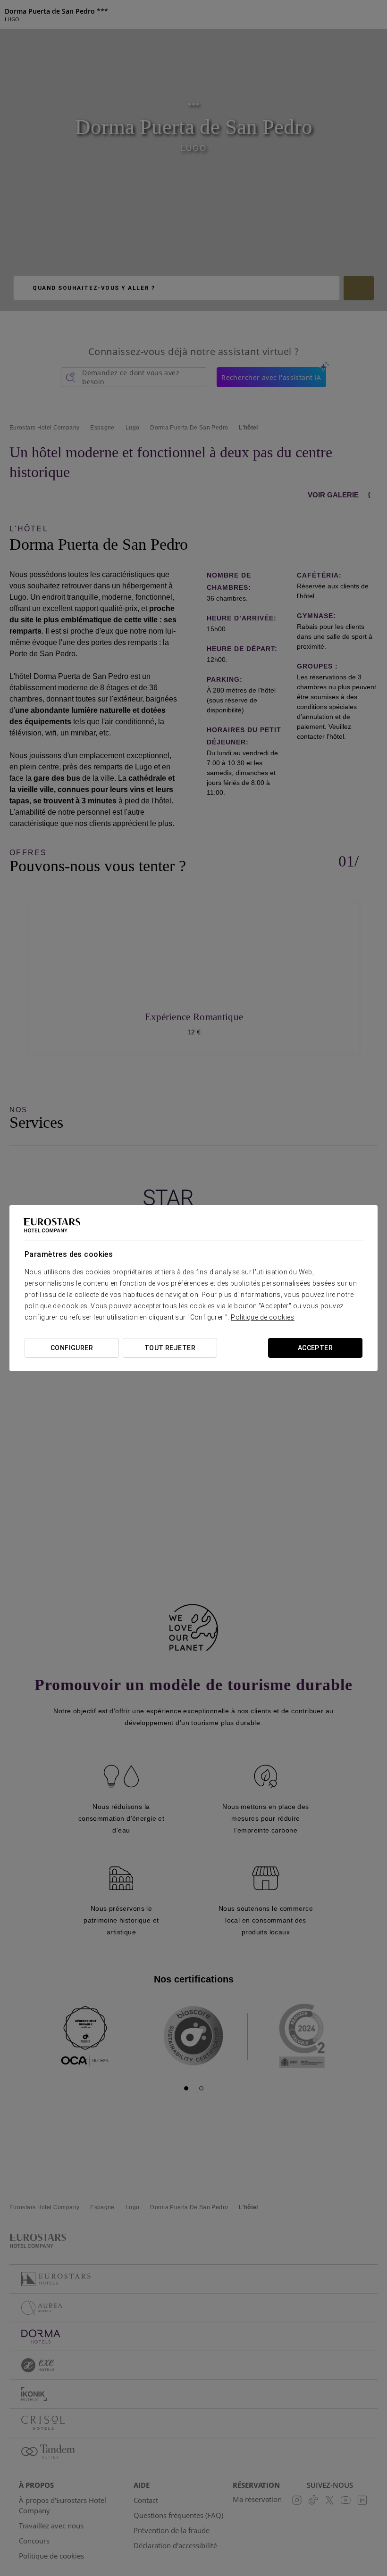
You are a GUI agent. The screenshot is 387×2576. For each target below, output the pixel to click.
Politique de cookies (262, 1317)
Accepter (315, 1348)
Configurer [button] (72, 1348)
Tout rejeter (170, 1348)
